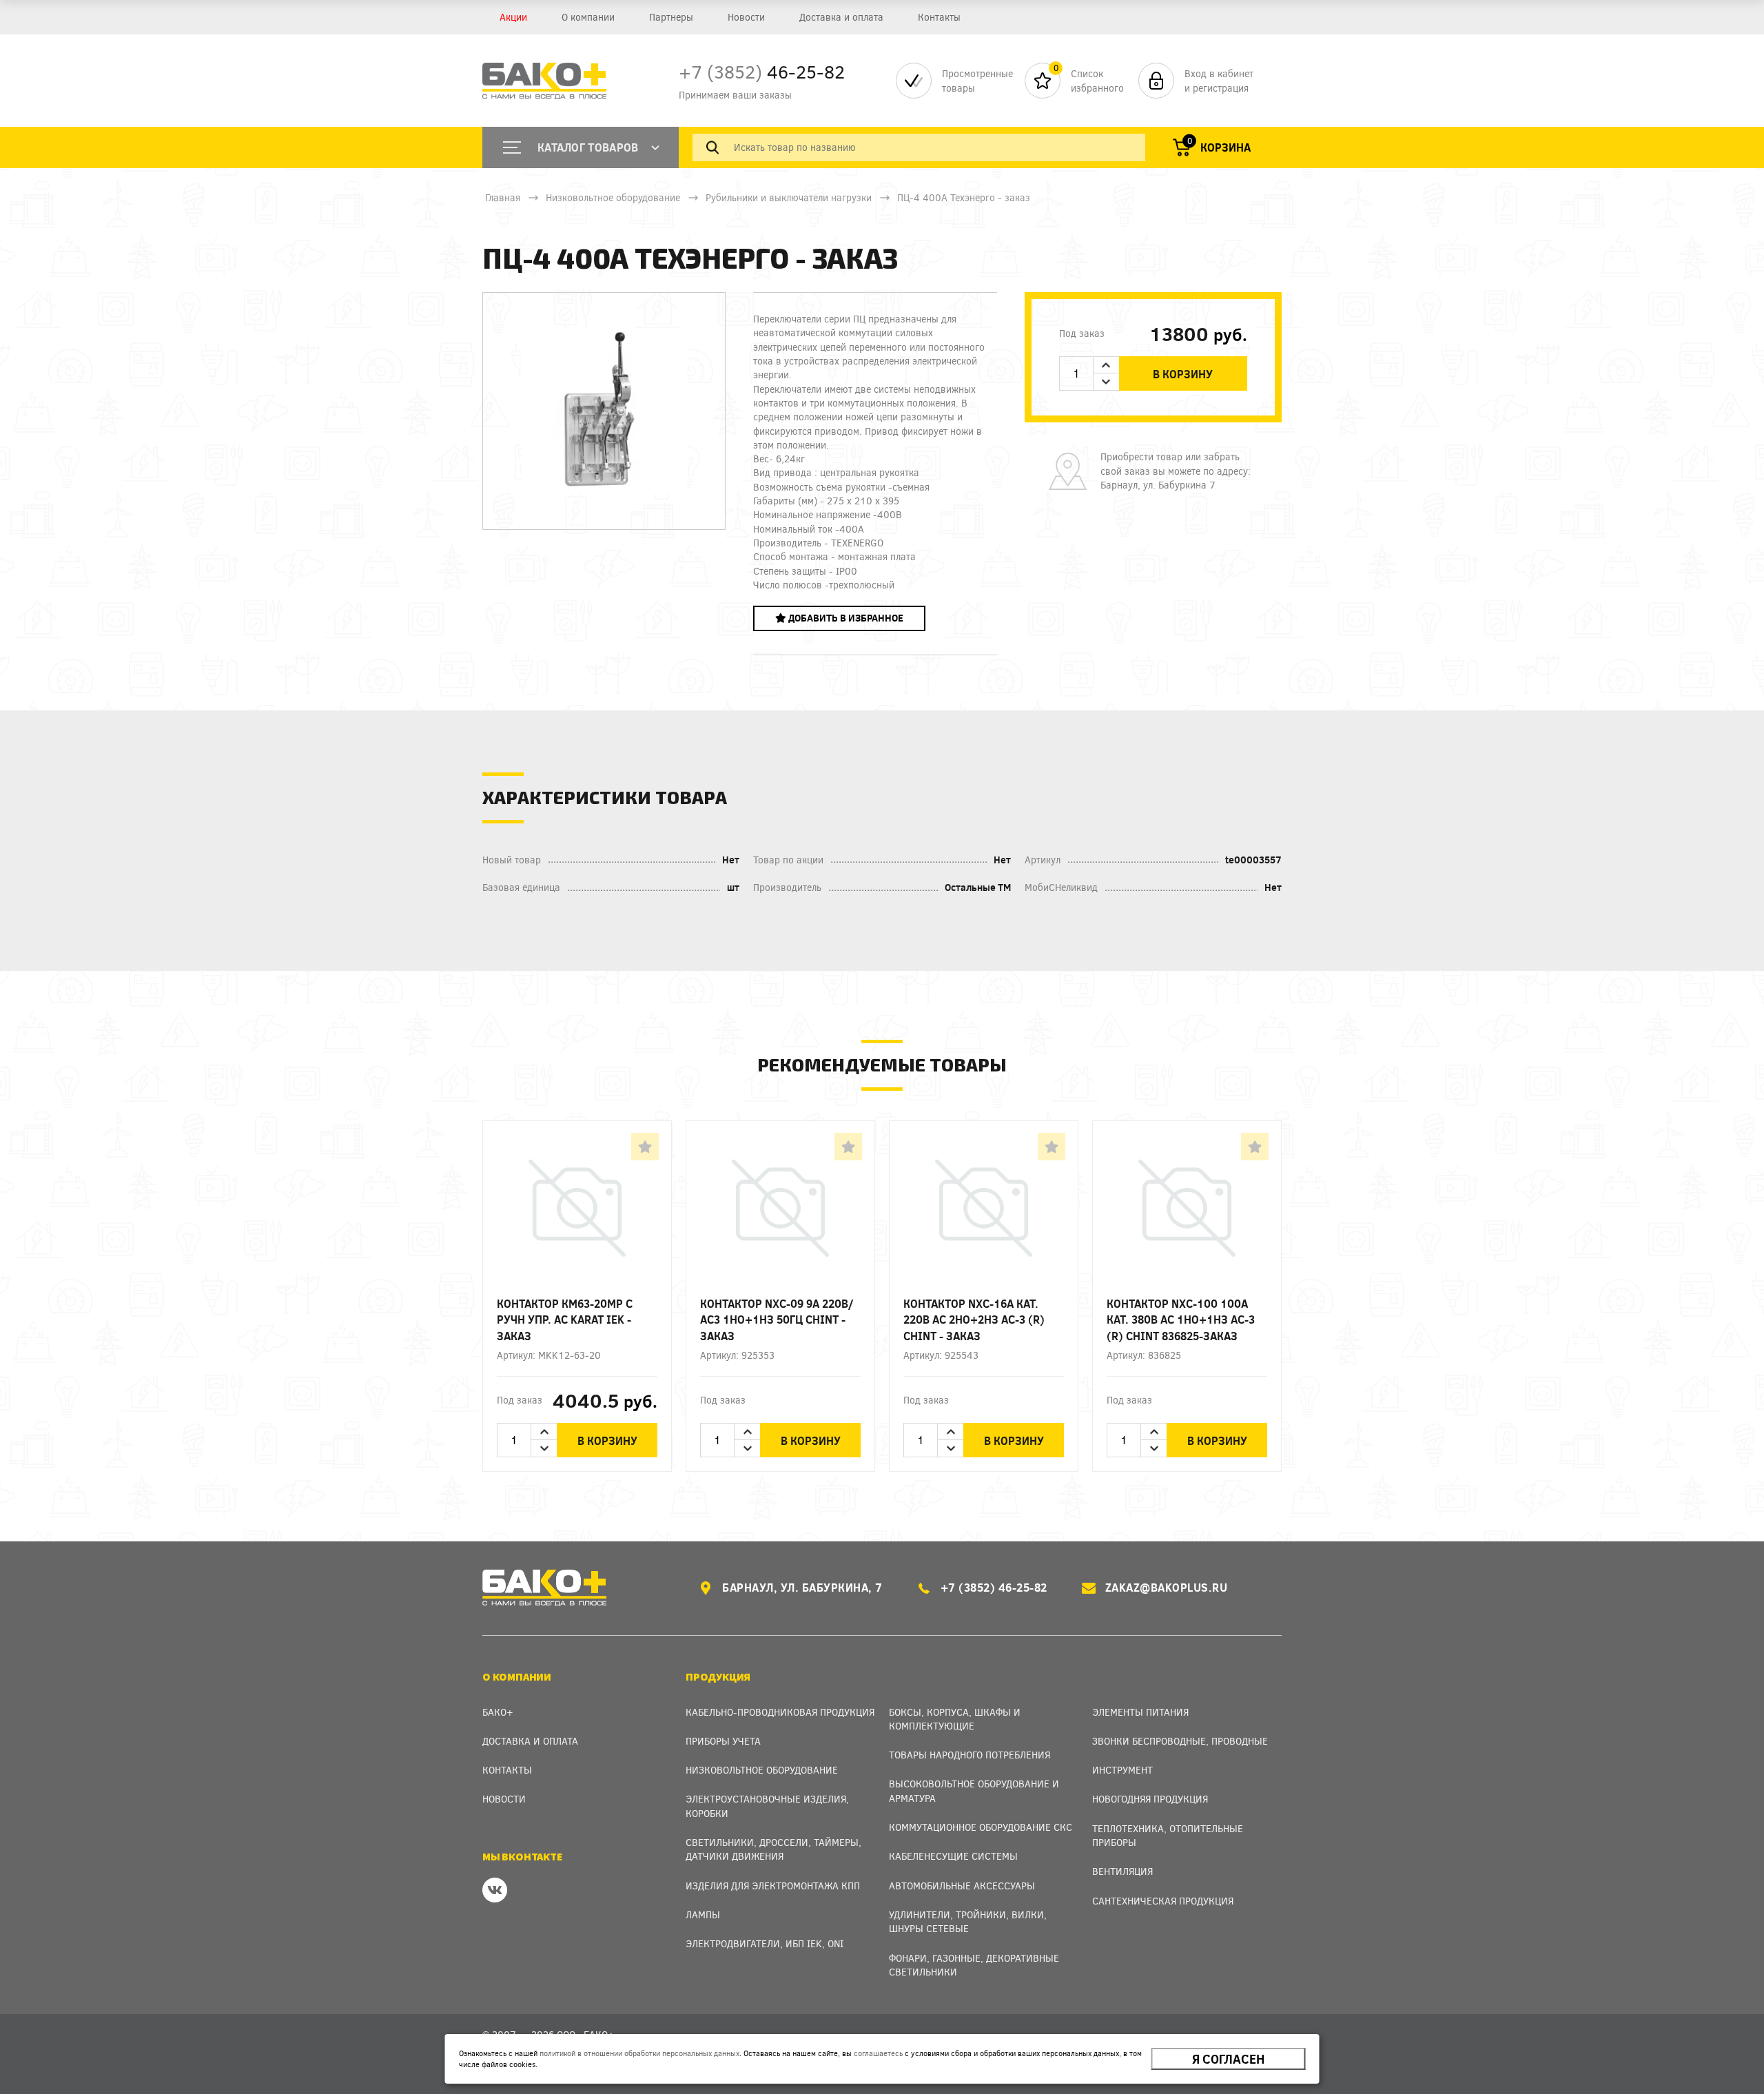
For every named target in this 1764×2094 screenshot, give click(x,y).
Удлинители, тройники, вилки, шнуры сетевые (968, 1921)
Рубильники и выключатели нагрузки (789, 197)
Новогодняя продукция (1150, 1799)
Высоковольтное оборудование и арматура (974, 1790)
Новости (746, 17)
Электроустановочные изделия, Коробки (767, 1806)
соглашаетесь (878, 2053)
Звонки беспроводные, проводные (1180, 1741)
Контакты (939, 17)
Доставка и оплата (841, 17)
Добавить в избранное (845, 618)
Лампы (703, 1915)
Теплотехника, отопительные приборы (1168, 1835)
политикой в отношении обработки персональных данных (639, 2053)
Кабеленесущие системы (953, 1856)
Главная (503, 197)
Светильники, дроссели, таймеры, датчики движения (773, 1849)
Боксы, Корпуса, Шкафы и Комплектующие (955, 1719)
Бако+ (498, 1712)
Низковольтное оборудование (613, 197)
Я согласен (1228, 2059)
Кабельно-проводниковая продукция (780, 1712)
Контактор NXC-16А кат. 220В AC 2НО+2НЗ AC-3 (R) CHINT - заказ (974, 1319)
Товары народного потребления (970, 1755)
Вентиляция (1122, 1871)
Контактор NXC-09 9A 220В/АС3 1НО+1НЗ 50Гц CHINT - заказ (777, 1319)
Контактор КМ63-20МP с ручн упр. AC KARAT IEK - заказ (565, 1319)
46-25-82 (762, 71)
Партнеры (671, 17)
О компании (588, 17)
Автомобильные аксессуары (962, 1886)
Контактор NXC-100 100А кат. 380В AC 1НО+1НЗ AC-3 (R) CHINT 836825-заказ (1181, 1319)
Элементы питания (1140, 1712)
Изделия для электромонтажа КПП (773, 1886)
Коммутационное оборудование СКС (981, 1827)
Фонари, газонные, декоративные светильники (974, 1965)
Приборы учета (723, 1741)
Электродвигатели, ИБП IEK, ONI (765, 1943)
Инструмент (1122, 1770)
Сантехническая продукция (1163, 1901)
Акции (513, 17)
